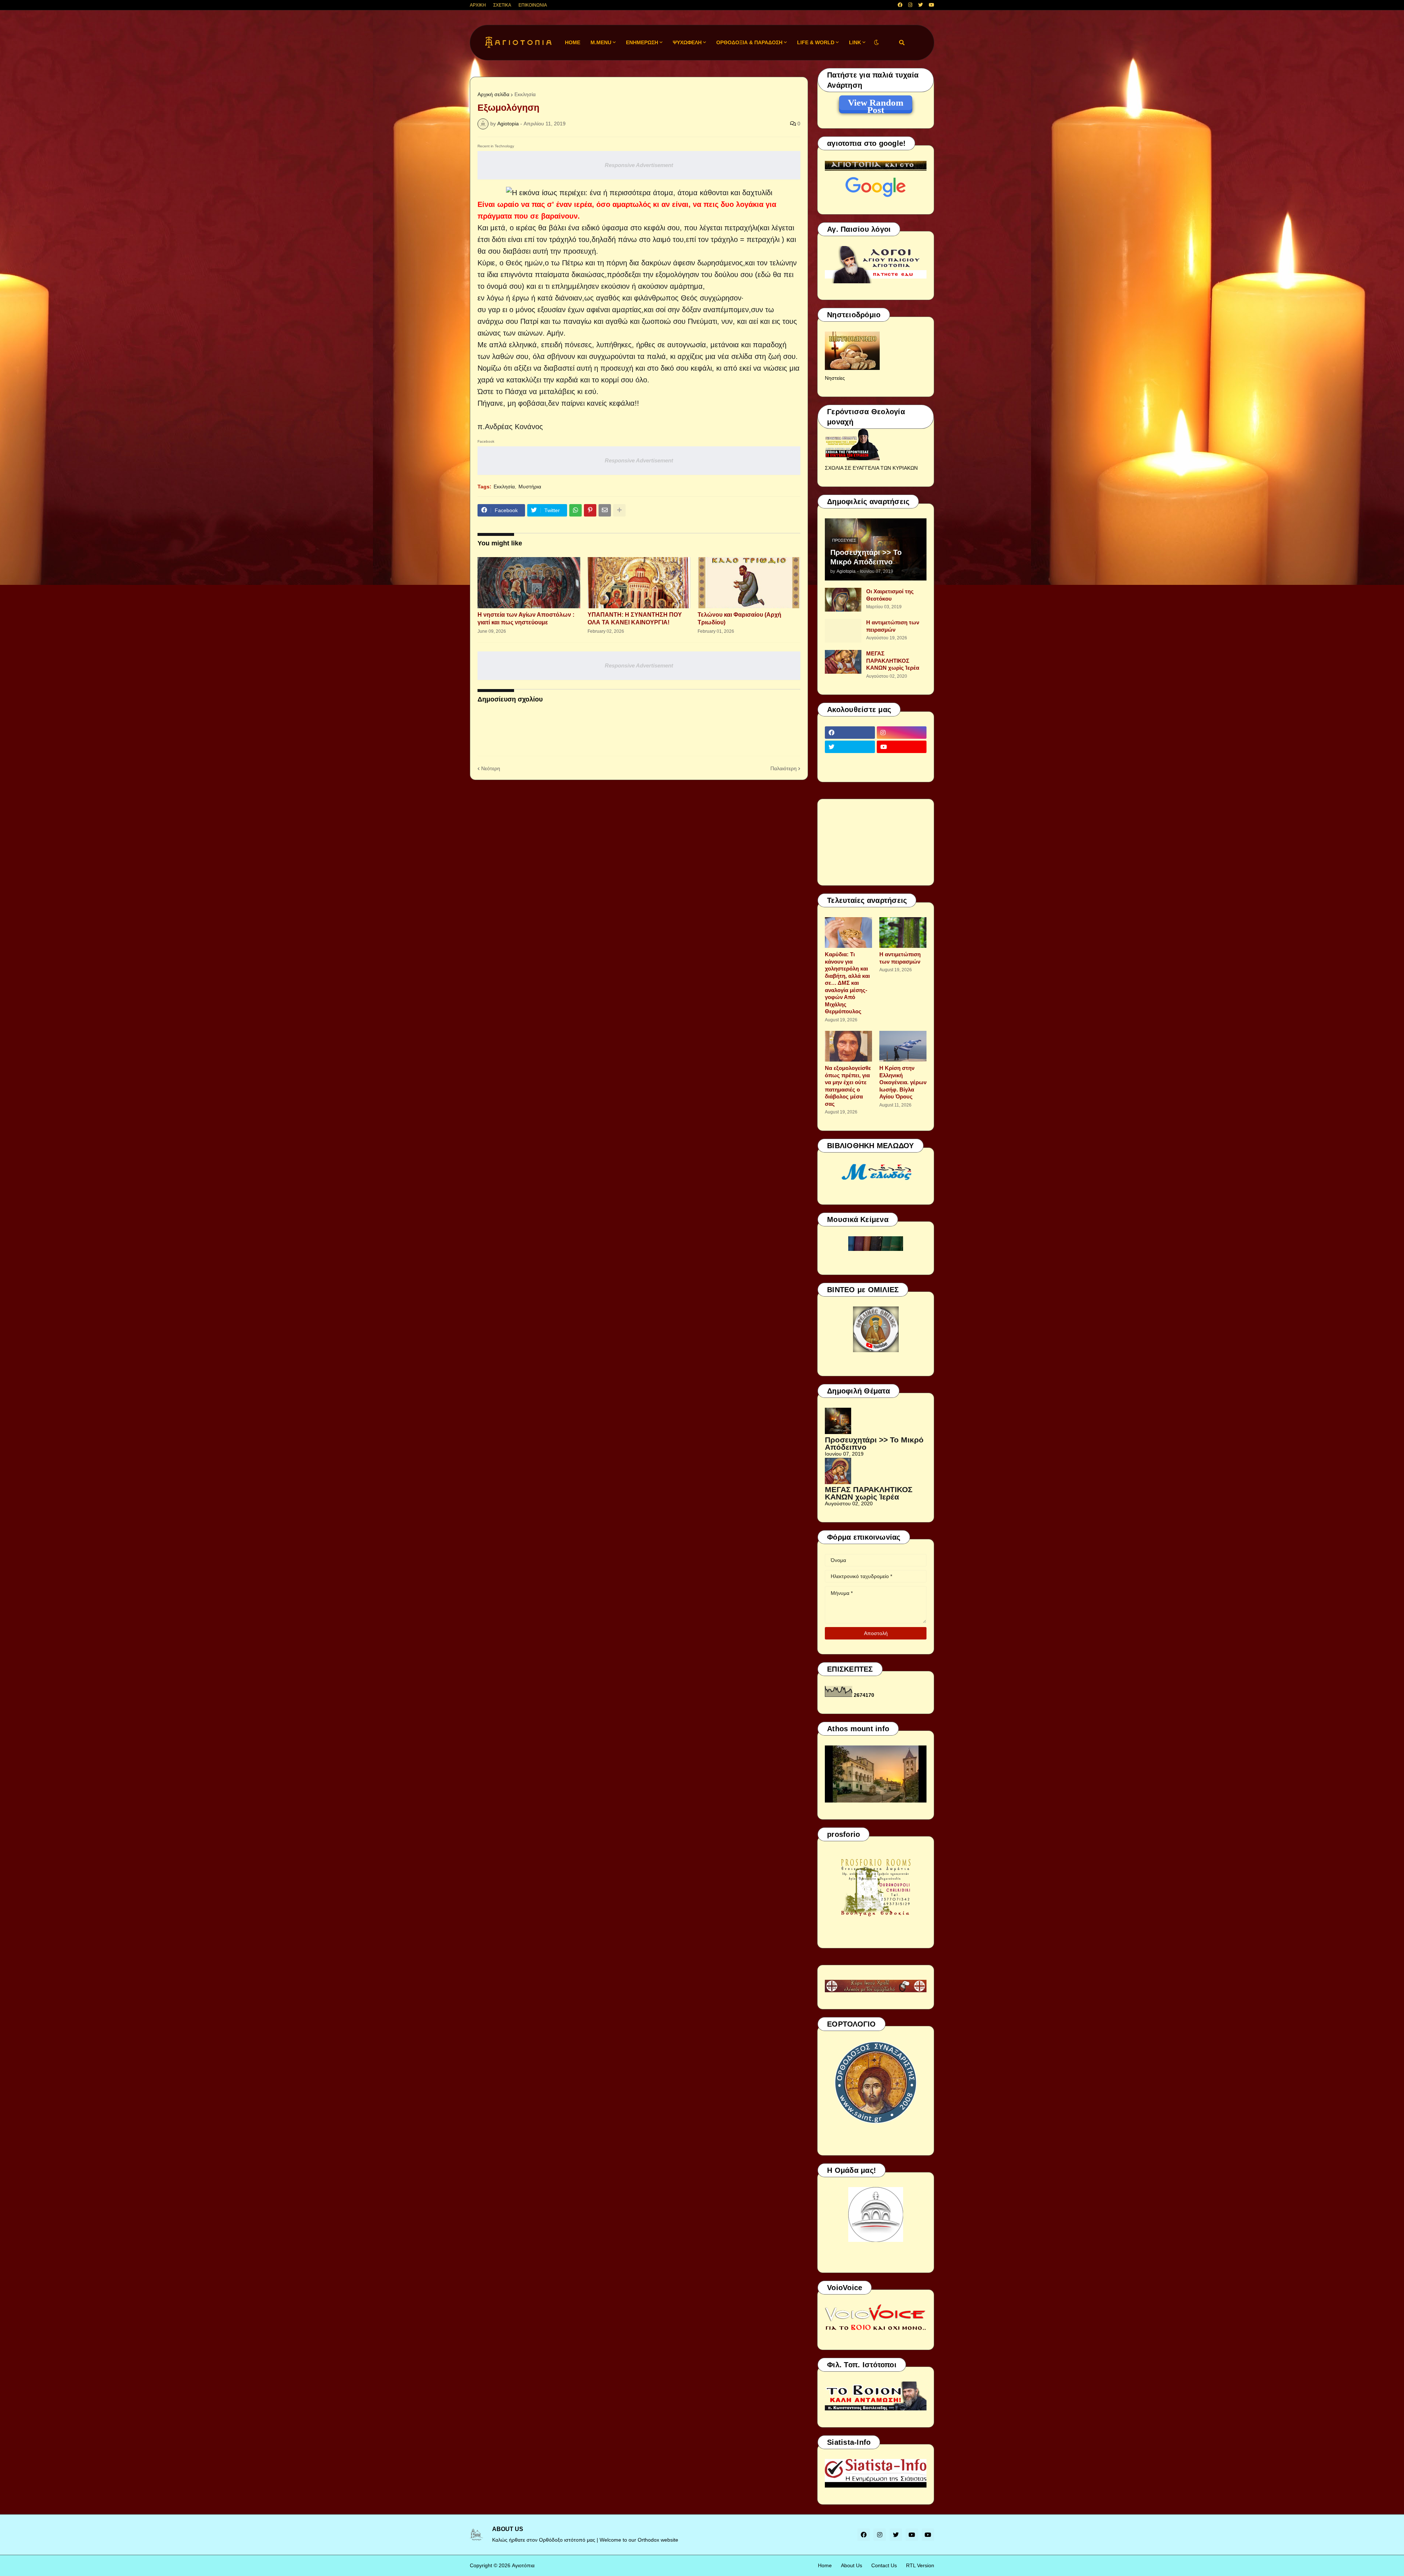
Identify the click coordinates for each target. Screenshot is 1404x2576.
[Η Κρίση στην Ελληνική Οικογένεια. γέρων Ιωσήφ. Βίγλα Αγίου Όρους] (903, 1046)
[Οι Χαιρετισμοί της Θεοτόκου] (843, 600)
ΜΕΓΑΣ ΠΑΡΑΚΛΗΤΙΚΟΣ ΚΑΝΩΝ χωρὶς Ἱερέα (893, 661)
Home (825, 2565)
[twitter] (920, 5)
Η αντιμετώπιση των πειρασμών (893, 626)
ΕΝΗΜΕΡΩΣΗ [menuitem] (642, 42)
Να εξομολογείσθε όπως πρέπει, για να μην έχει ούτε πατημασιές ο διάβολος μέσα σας (848, 1086)
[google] (850, 761)
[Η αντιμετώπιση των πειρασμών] (843, 631)
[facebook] (900, 5)
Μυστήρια (530, 487)
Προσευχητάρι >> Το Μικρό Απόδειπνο (866, 557)
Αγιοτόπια (523, 2565)
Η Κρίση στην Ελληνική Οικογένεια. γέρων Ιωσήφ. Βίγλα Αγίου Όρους (903, 1082)
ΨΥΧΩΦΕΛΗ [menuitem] (687, 42)
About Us (852, 2565)
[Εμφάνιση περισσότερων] (619, 510)
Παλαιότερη (784, 768)
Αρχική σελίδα (493, 94)
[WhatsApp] (575, 510)
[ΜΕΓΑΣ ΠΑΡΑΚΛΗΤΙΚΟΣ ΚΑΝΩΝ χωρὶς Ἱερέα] (843, 662)
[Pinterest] (590, 510)
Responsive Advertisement (639, 165)
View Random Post (876, 104)
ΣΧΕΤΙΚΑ (502, 5)
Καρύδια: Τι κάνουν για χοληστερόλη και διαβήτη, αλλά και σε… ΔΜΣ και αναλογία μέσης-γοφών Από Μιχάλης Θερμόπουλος (847, 983)
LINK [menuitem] (855, 42)
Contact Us (884, 2565)
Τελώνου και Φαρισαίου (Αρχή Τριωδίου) (739, 619)
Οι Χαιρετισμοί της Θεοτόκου (890, 595)
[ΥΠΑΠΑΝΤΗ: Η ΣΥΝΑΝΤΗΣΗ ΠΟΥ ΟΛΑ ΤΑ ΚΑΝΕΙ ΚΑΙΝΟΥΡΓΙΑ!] (639, 583)
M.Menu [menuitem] (601, 42)
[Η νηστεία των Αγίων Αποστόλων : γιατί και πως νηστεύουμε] (529, 583)
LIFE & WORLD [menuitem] (816, 42)
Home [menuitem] (573, 42)
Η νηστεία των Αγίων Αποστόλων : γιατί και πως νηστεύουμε (526, 619)
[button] (876, 43)
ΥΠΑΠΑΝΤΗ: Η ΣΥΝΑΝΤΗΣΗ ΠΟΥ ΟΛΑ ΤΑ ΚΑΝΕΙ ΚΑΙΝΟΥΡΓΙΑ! (635, 619)
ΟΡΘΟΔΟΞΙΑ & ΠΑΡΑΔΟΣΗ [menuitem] (749, 42)
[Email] (605, 510)
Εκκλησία (525, 94)
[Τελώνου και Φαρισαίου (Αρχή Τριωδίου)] (749, 583)
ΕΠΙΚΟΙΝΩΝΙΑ (533, 5)
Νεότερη (491, 768)
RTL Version (920, 2565)
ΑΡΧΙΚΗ (478, 5)
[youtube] (931, 5)
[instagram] (910, 5)
